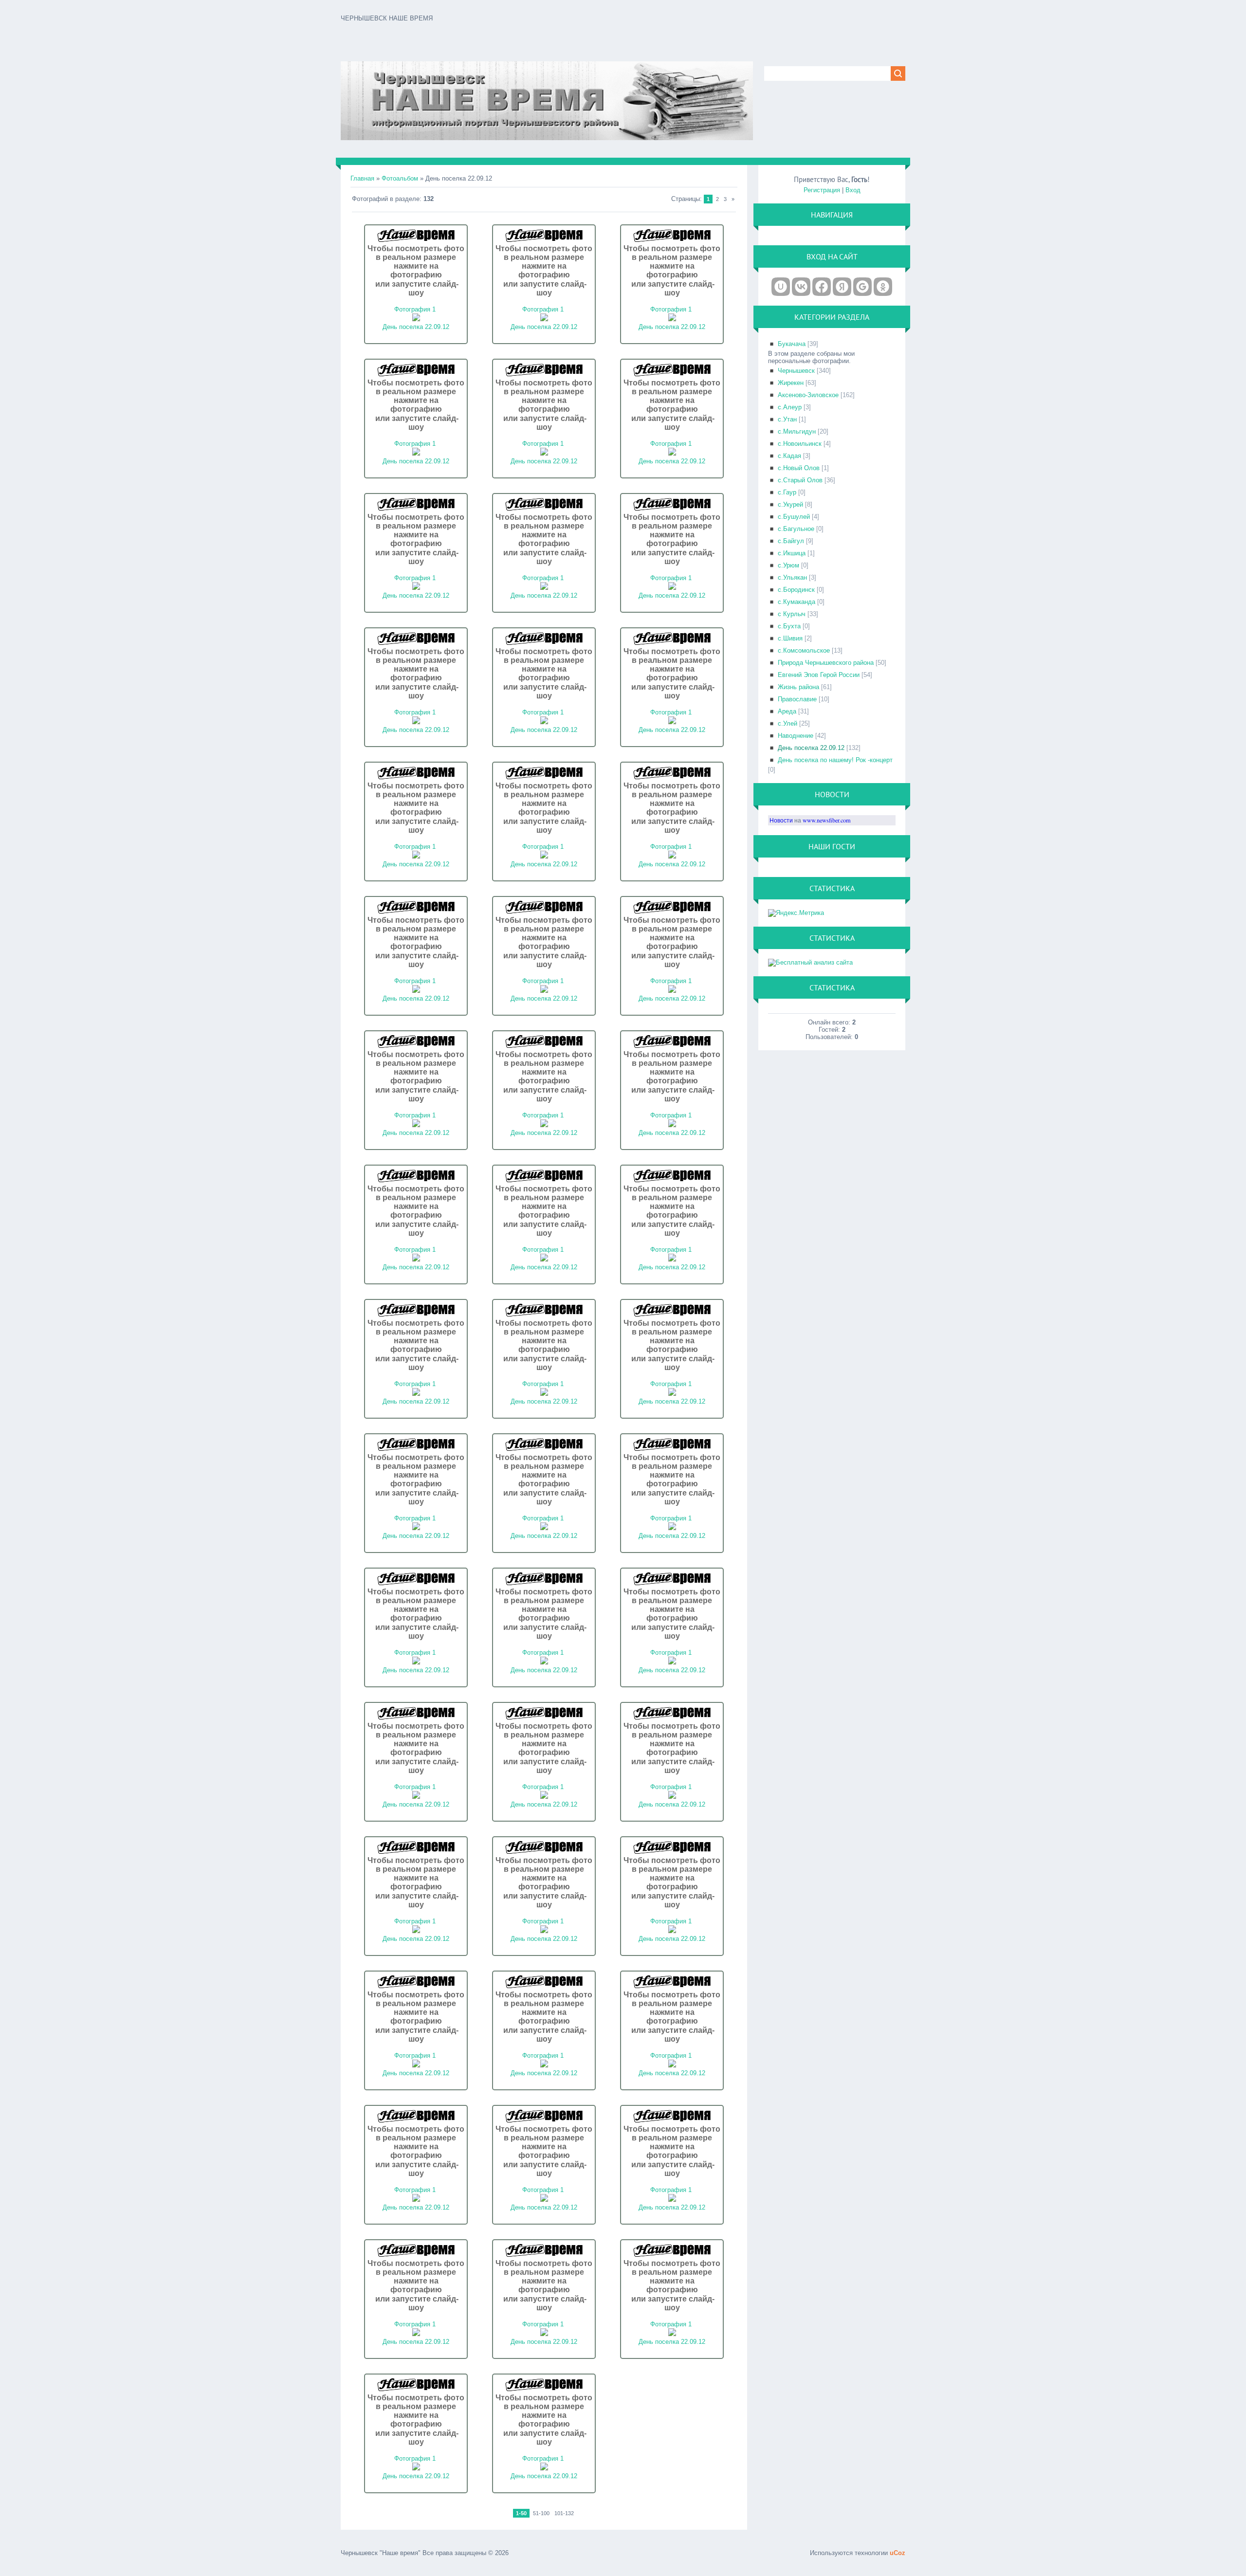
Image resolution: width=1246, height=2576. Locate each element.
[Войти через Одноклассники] (883, 287)
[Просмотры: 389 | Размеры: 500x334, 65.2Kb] (416, 1797)
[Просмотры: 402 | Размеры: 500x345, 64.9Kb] (544, 856)
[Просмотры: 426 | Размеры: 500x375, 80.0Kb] (416, 1259)
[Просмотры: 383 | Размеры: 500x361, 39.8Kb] (416, 1394)
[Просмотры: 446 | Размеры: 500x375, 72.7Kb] (672, 319)
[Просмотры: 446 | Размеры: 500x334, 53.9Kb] (672, 1528)
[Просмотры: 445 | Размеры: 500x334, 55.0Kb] (544, 2334)
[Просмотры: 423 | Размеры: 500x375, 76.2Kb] (416, 991)
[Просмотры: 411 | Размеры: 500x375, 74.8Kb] (544, 1394)
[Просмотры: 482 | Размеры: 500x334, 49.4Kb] (416, 1662)
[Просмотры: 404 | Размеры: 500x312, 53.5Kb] (544, 1931)
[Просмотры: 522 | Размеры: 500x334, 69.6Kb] (416, 2468)
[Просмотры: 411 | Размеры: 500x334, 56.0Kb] (672, 2065)
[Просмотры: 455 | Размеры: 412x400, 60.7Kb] (416, 856)
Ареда (787, 711)
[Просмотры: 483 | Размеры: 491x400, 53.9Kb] (672, 722)
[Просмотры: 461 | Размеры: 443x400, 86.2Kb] (672, 856)
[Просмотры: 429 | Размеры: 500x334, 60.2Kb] (544, 2065)
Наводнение (796, 736)
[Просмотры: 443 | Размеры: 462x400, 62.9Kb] (672, 991)
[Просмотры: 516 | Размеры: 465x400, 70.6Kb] (544, 722)
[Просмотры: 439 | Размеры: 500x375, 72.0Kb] (416, 1125)
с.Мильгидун (797, 431)
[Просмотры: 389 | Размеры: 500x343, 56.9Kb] (544, 2200)
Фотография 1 (415, 309)
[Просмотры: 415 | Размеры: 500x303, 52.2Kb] (416, 2334)
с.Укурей (790, 504)
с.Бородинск (796, 590)
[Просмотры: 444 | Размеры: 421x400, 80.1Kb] (672, 453)
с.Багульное (796, 529)
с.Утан (787, 419)
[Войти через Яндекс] (842, 287)
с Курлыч (792, 614)
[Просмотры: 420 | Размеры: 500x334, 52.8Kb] (544, 1528)
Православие (797, 699)
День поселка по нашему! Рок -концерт (835, 760)
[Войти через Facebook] (822, 287)
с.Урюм (788, 565)
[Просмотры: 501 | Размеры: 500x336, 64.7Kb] (416, 319)
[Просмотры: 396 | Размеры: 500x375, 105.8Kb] (544, 991)
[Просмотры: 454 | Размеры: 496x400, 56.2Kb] (544, 1797)
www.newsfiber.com (827, 820)
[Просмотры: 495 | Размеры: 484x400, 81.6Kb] (672, 588)
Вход (853, 190)
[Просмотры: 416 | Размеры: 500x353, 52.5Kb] (672, 2200)
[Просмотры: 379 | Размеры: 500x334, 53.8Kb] (416, 1528)
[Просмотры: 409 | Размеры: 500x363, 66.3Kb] (544, 319)
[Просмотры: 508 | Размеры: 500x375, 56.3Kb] (416, 722)
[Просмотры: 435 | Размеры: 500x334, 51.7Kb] (672, 1394)
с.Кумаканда (797, 602)
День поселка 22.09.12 (416, 327)
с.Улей (788, 723)
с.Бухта (789, 626)
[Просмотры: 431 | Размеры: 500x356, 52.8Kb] (416, 453)
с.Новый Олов (799, 468)
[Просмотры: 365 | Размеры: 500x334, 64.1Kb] (416, 1931)
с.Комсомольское (804, 650)
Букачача (792, 344)
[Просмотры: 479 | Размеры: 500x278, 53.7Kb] (672, 1931)
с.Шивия (790, 638)
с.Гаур (787, 492)
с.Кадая (789, 456)
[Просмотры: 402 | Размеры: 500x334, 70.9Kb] (544, 2468)
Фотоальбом (400, 178)
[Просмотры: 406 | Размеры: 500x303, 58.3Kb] (416, 2065)
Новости (781, 820)
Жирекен (791, 383)
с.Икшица (792, 553)
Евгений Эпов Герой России (819, 675)
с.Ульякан (792, 577)
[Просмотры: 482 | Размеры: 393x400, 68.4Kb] (416, 588)
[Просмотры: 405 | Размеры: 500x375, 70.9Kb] (672, 1259)
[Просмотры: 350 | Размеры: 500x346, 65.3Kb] (672, 2334)
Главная (362, 178)
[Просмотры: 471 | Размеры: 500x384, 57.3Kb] (544, 588)
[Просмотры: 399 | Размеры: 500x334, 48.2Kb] (544, 1662)
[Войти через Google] (862, 287)
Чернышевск (796, 371)
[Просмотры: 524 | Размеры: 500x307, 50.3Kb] (416, 2200)
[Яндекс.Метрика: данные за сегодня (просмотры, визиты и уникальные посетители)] (796, 913)
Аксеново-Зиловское (808, 395)
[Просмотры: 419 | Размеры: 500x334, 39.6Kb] (672, 1662)
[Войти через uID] (781, 287)
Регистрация (822, 190)
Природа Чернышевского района (826, 663)
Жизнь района (798, 687)
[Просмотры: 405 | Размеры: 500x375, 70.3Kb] (544, 453)
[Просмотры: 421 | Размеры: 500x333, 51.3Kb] (672, 1797)
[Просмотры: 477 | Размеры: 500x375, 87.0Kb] (544, 1125)
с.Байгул (791, 541)
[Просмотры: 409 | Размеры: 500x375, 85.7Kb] (672, 1125)
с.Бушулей (794, 517)
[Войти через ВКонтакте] (801, 287)
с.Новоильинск (800, 444)
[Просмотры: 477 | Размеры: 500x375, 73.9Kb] (544, 1259)
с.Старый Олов (800, 480)
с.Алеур (790, 407)
